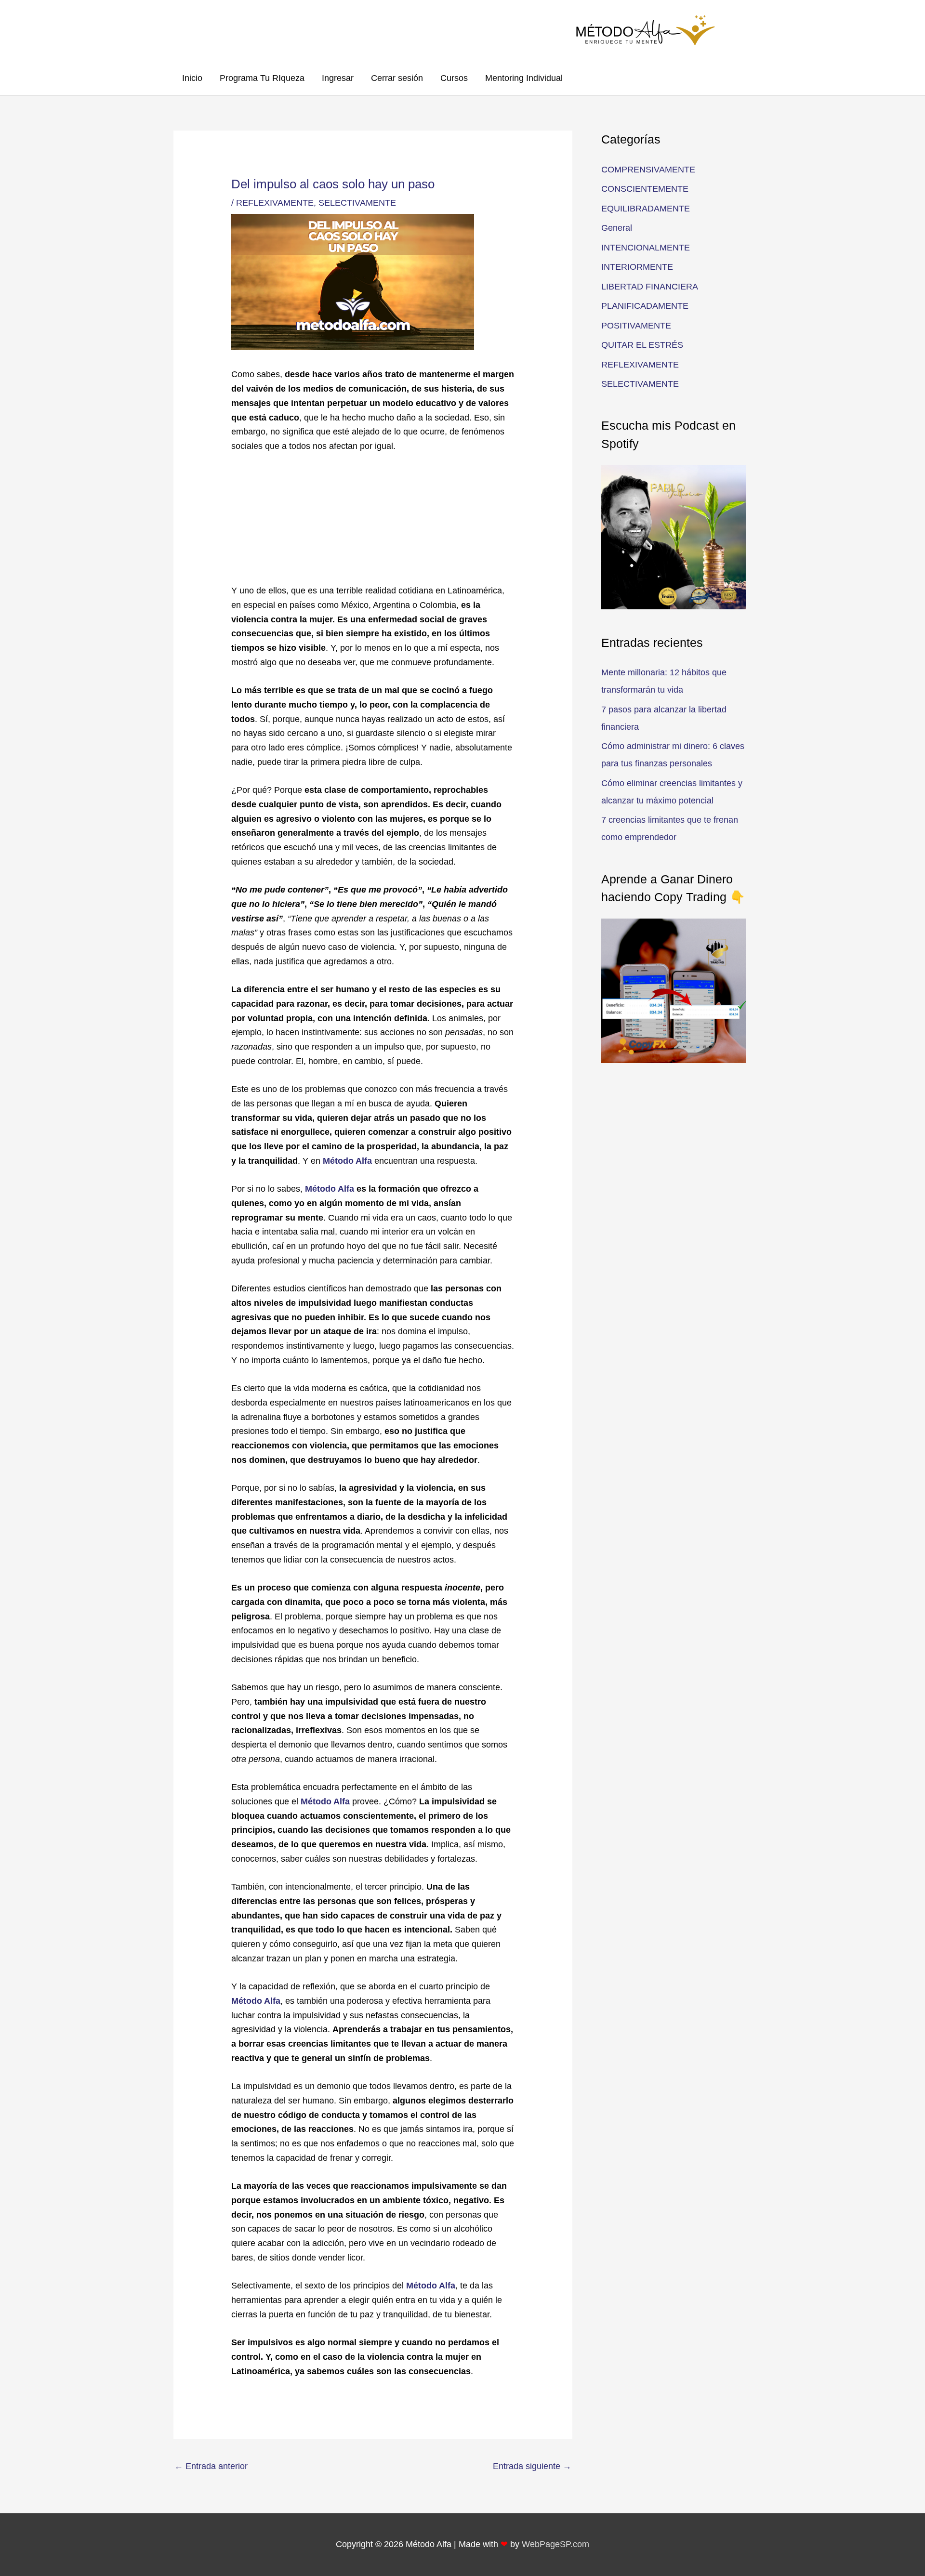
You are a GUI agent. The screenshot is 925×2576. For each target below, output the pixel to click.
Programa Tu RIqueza (262, 78)
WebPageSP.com (555, 2544)
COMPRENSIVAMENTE (648, 170)
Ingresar (338, 78)
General (617, 228)
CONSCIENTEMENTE (645, 189)
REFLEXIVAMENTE (275, 203)
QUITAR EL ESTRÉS (642, 345)
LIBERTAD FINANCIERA (650, 287)
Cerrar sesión (397, 78)
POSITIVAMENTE (636, 326)
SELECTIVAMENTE (357, 203)
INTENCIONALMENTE (646, 248)
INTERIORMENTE (637, 267)
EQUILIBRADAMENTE (646, 209)
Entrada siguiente (532, 2466)
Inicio (192, 78)
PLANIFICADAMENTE (645, 306)
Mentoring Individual (524, 78)
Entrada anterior (211, 2466)
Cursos (454, 78)
